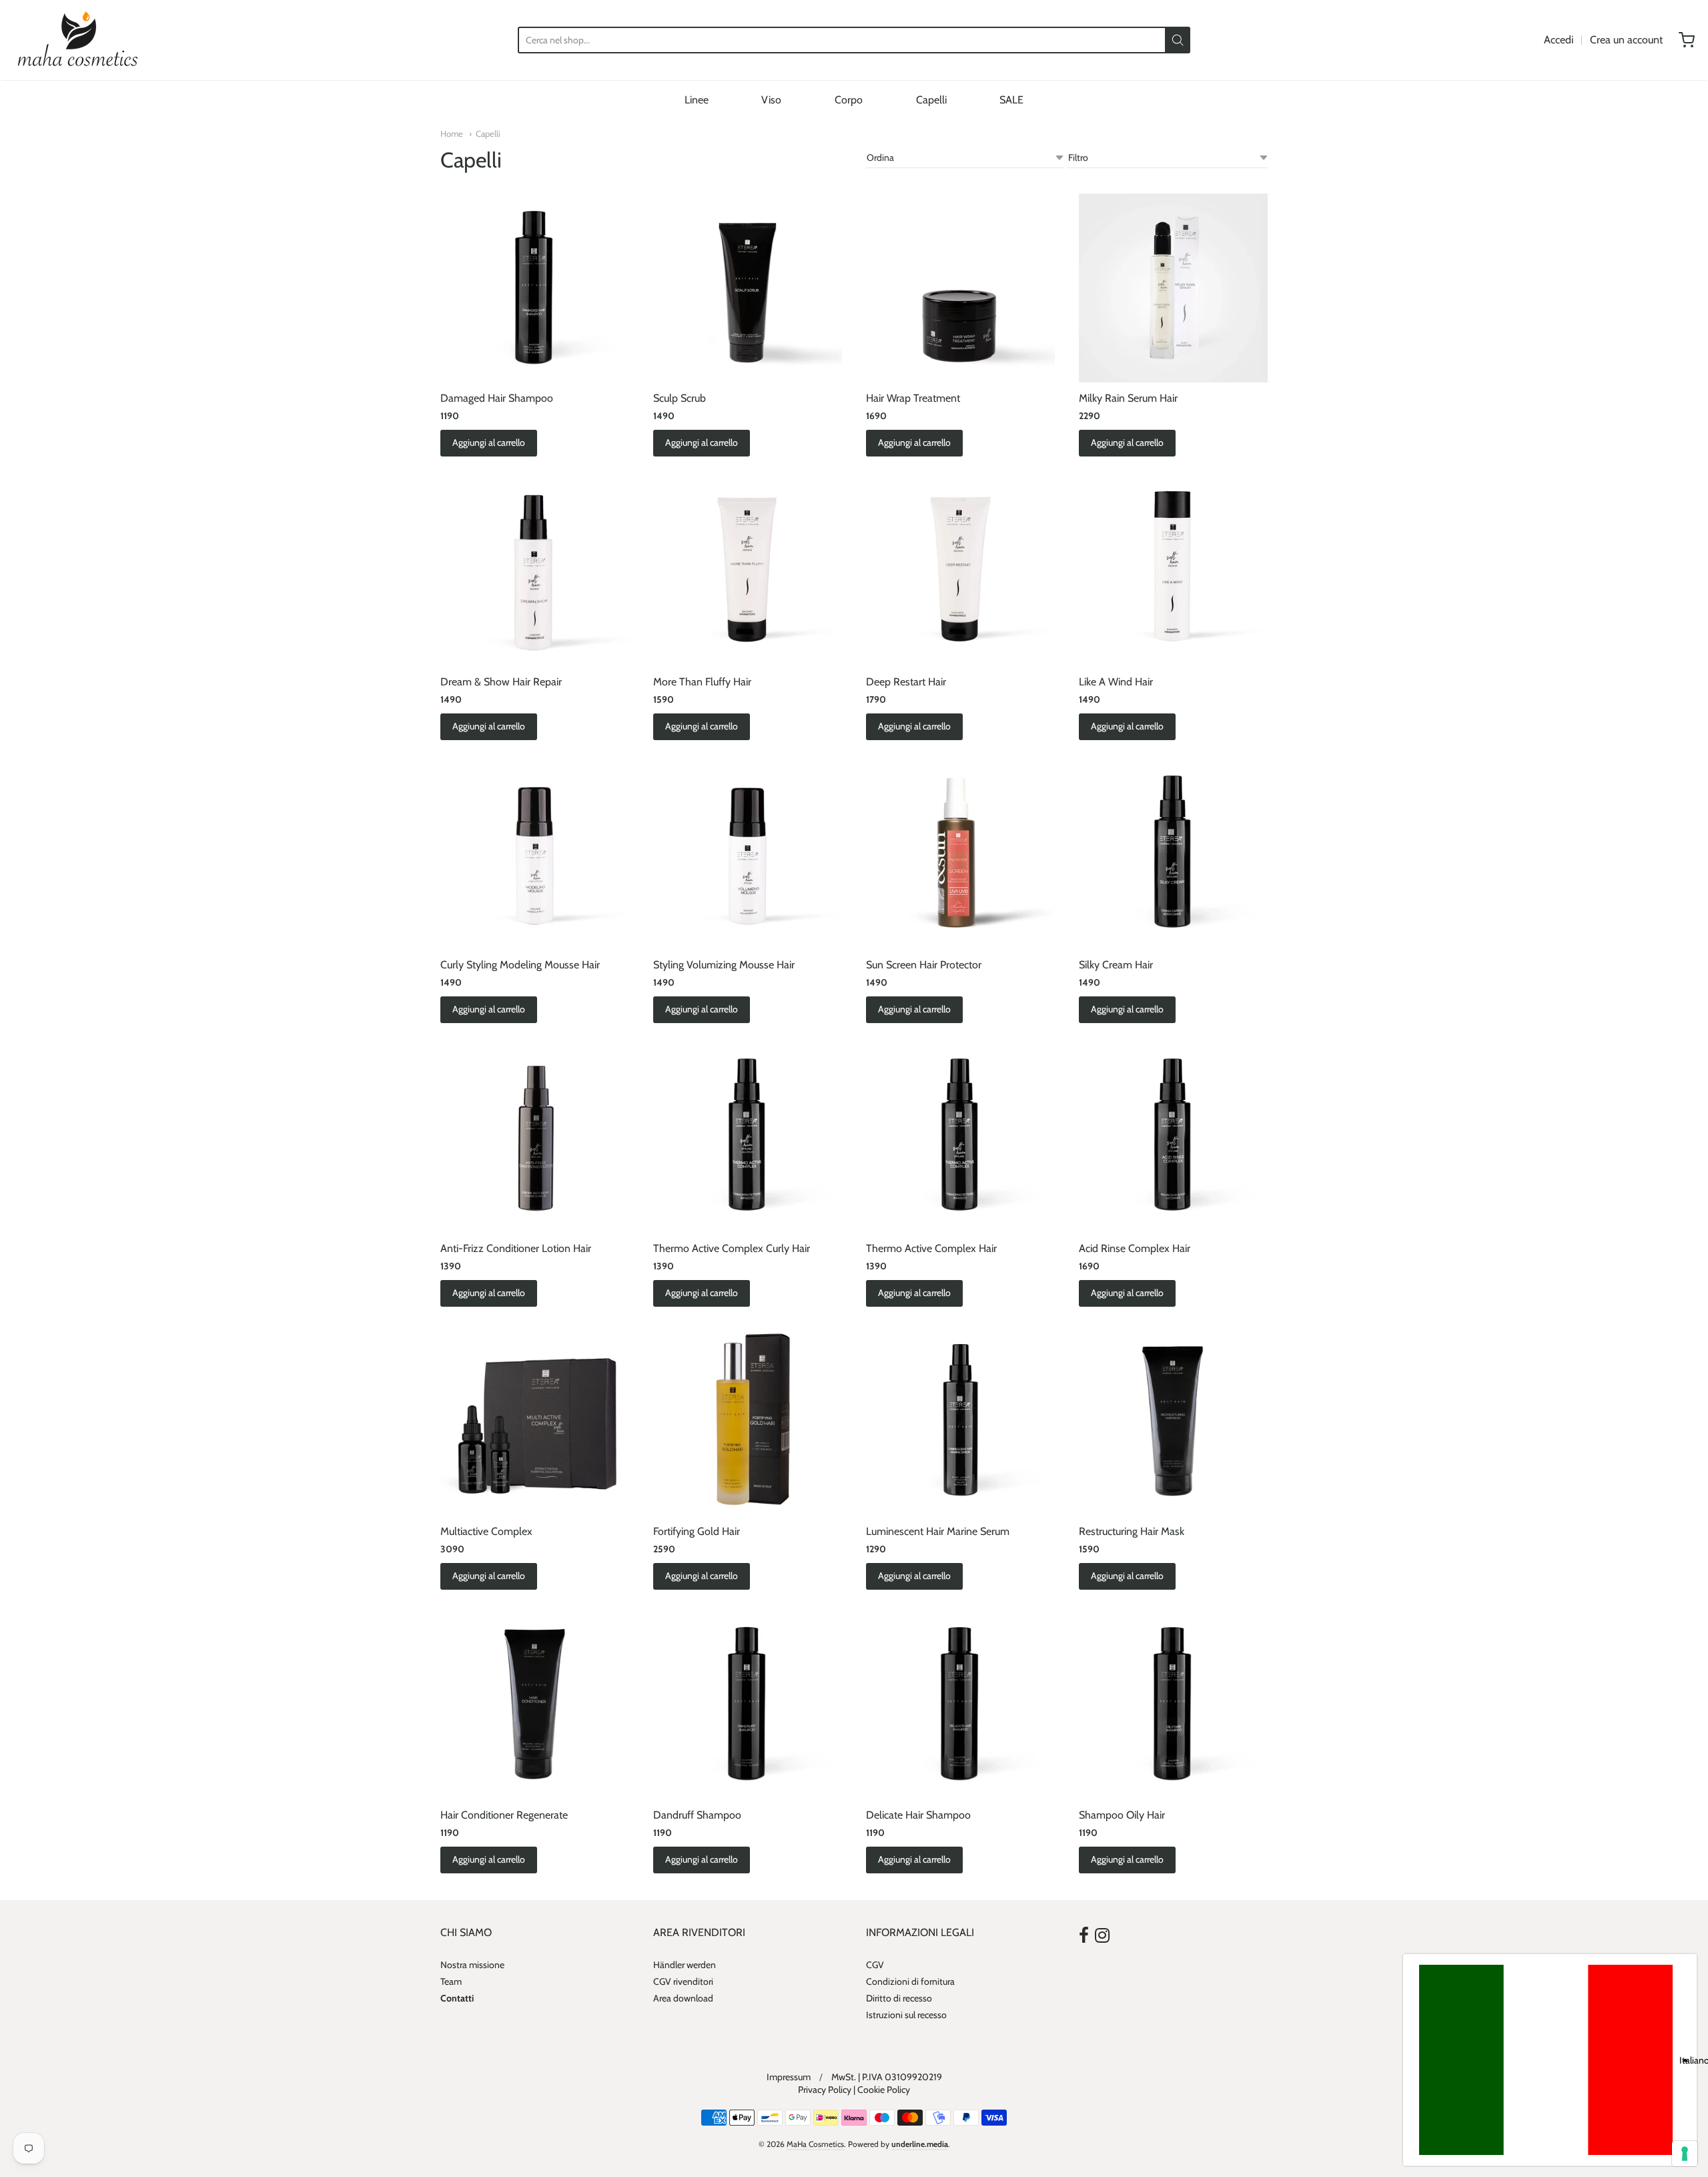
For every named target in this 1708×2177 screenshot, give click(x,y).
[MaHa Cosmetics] (78, 40)
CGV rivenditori (683, 1981)
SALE (1011, 100)
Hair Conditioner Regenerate (504, 1815)
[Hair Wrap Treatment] (960, 288)
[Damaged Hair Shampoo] (535, 288)
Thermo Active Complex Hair (931, 1248)
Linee (697, 100)
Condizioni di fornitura (910, 1981)
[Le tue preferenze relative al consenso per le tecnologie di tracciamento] (1685, 2154)
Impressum (789, 2077)
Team (451, 1981)
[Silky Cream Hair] (1173, 855)
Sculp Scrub (680, 398)
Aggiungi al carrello (489, 442)
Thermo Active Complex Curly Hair (732, 1248)
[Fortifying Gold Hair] (748, 1421)
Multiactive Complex (486, 1531)
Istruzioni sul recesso (906, 2015)
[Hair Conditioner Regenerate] (535, 1704)
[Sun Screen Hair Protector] (960, 855)
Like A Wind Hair (1116, 682)
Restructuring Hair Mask (1132, 1531)
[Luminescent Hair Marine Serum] (960, 1421)
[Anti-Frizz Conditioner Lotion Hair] (535, 1138)
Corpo (849, 100)
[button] (1550, 2060)
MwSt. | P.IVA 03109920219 (887, 2077)
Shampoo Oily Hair (1122, 1815)
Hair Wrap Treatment (913, 398)
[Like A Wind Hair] (1173, 571)
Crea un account (1626, 40)
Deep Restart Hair (906, 682)
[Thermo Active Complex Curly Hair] (748, 1138)
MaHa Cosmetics (815, 2144)
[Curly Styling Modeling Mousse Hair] (535, 855)
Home (452, 133)
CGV (875, 1965)
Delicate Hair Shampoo (918, 1815)
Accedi (1559, 40)
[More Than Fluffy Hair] (748, 571)
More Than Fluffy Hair (702, 682)
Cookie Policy (884, 2090)
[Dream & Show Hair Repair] (535, 571)
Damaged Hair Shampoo (497, 398)
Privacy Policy (825, 2090)
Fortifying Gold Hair (697, 1531)
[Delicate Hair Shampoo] (960, 1704)
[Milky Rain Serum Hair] (1173, 288)
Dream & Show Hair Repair (501, 682)
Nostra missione (472, 1965)
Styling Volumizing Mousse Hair (724, 965)
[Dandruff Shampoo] (748, 1704)
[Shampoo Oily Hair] (1173, 1704)
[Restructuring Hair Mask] (1173, 1421)
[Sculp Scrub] (748, 288)
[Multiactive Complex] (535, 1421)
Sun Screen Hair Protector (924, 965)
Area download (683, 1998)
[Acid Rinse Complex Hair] (1173, 1138)
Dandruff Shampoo (697, 1815)
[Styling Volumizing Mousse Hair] (748, 855)
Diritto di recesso (899, 1998)
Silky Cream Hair (1116, 965)
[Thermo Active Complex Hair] (960, 1138)
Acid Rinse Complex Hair (1135, 1248)
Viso (771, 100)
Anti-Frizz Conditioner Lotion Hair (516, 1248)
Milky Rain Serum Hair (1128, 398)
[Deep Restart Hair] (960, 571)
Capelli (931, 100)
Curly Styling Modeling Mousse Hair (520, 965)
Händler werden (685, 1965)
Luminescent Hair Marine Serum (938, 1531)
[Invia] (1178, 40)
